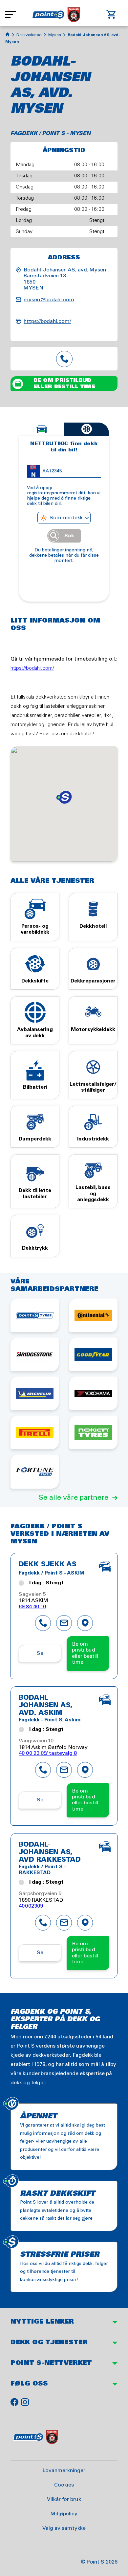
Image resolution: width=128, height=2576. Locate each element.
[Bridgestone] (35, 1354)
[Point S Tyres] (35, 1315)
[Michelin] (35, 1393)
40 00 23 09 (64, 359)
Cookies (64, 2485)
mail (64, 1623)
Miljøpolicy (64, 2514)
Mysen (55, 35)
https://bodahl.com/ (47, 321)
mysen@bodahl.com (49, 300)
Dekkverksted (29, 35)
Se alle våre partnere (74, 1498)
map (85, 1623)
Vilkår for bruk (64, 2499)
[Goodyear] (93, 1354)
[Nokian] (93, 1432)
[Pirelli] (35, 1432)
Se (40, 1653)
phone (43, 1623)
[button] (64, 797)
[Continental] (93, 1315)
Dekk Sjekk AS (48, 1565)
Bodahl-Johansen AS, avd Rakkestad (50, 1853)
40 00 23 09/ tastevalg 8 (48, 1753)
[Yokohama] (93, 1393)
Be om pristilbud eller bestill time (64, 383)
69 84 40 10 (32, 1607)
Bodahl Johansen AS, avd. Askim (46, 1706)
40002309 (31, 1906)
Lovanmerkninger (64, 2471)
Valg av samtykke (64, 2528)
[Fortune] (35, 1471)
